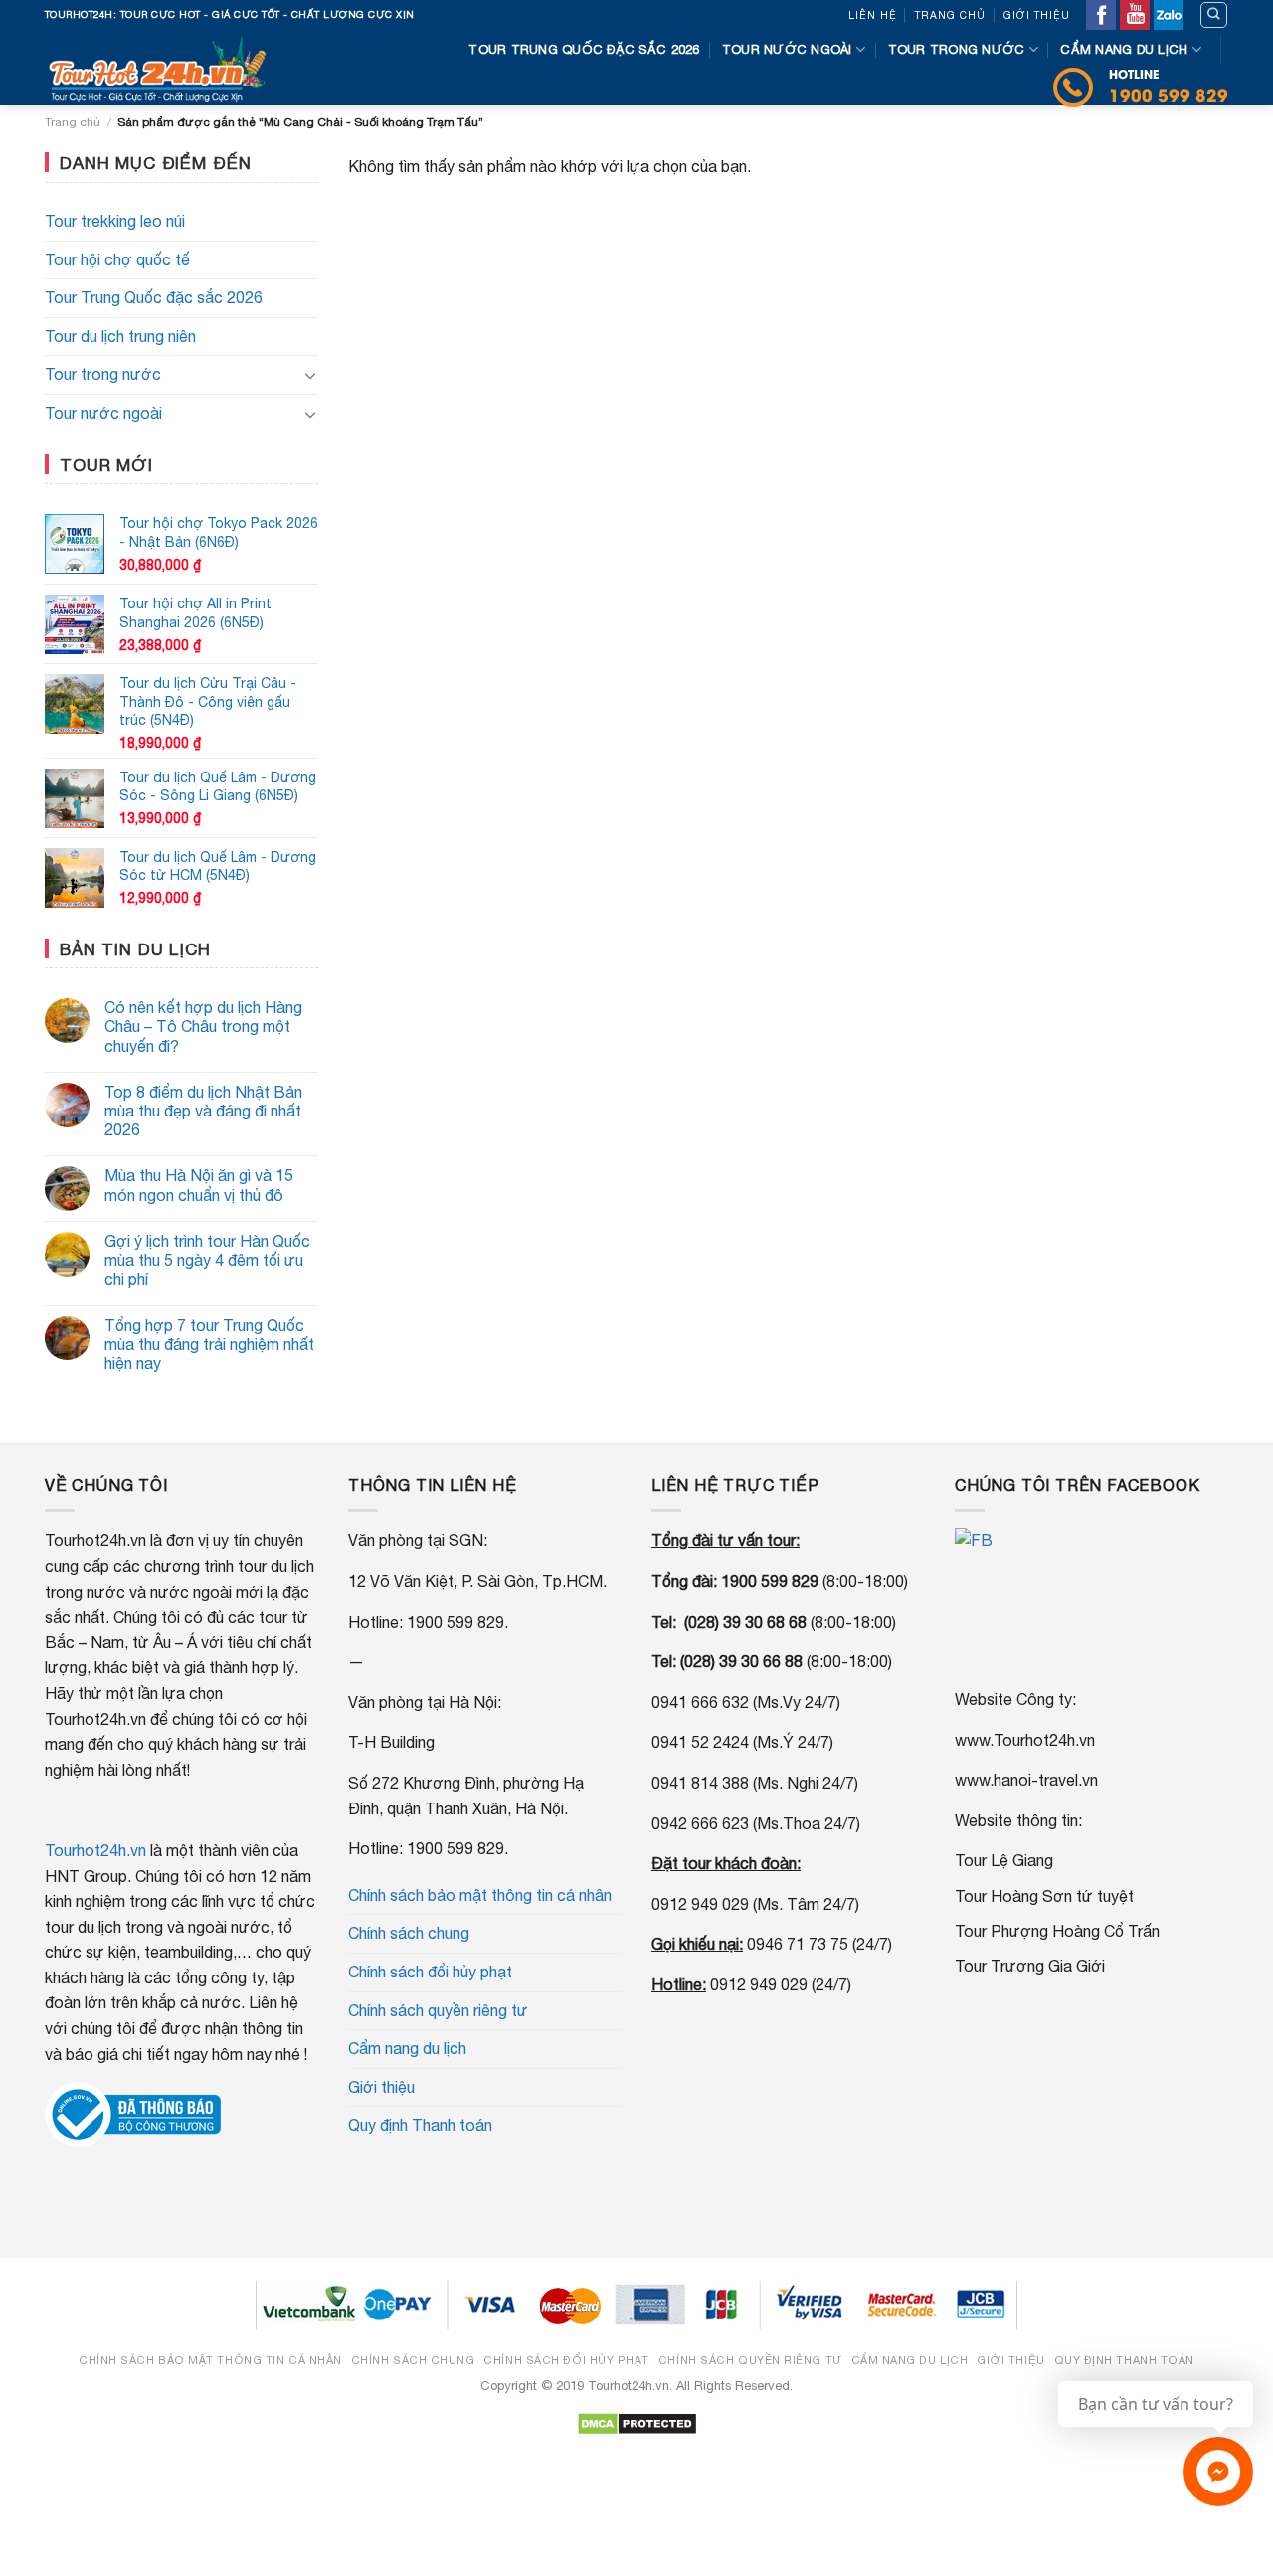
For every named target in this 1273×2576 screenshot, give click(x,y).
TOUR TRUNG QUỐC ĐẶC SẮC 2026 (584, 49)
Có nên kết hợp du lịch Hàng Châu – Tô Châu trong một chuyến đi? (203, 1026)
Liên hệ (873, 15)
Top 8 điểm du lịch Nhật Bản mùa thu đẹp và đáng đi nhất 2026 (203, 1111)
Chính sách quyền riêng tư (438, 2010)
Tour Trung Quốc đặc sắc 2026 (154, 297)
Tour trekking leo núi (115, 221)
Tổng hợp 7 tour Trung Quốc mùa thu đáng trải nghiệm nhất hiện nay (209, 1344)
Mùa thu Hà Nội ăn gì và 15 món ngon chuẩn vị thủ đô (199, 1185)
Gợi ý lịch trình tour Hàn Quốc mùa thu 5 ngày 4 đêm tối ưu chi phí (207, 1260)
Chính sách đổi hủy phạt (430, 1972)
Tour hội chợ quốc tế (117, 259)
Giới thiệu (1037, 15)
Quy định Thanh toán (420, 2125)
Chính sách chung (409, 1933)
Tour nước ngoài (787, 49)
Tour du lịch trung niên (120, 336)
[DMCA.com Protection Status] (637, 2422)
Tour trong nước (957, 49)
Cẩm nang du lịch (1124, 49)
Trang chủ (950, 15)
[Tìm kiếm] (1214, 15)
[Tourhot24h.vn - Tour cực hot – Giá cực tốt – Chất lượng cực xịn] (163, 68)
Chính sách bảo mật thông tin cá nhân (480, 1895)
